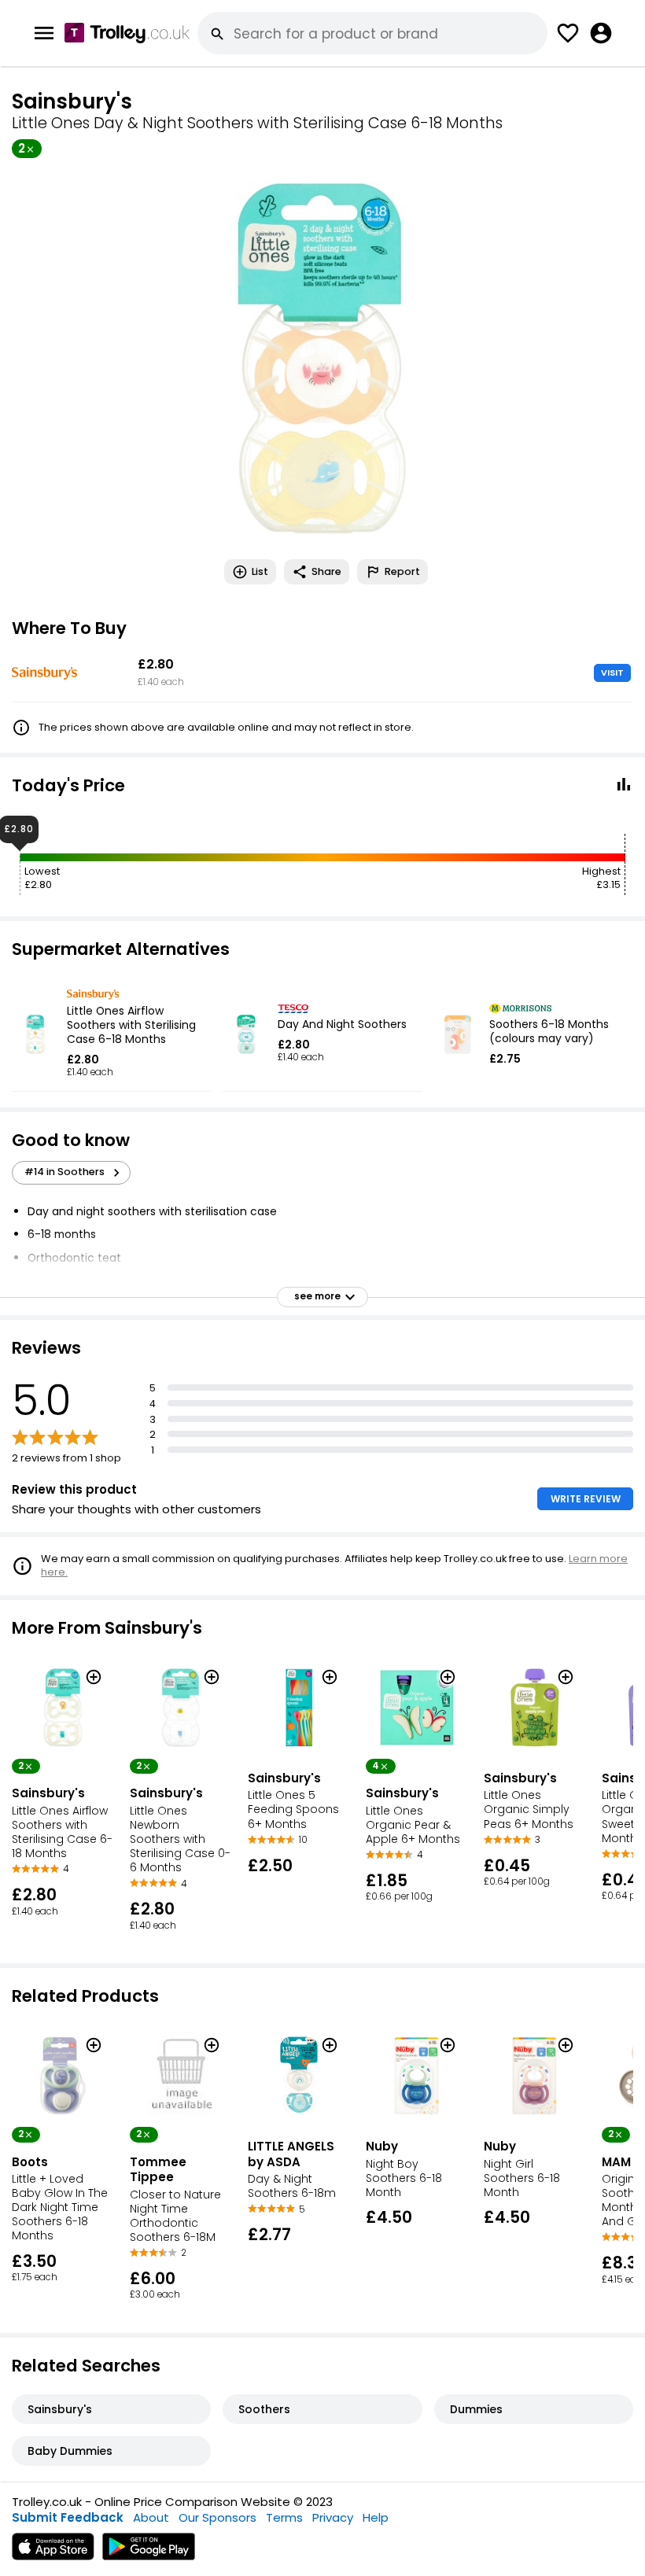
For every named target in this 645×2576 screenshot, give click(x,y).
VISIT (612, 673)
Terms (284, 2517)
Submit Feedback (68, 2517)
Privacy (333, 2517)
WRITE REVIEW (586, 1499)
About (151, 2517)
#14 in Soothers (64, 1172)
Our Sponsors (217, 2517)
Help (376, 2517)
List (260, 571)
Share (326, 571)
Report (402, 571)
